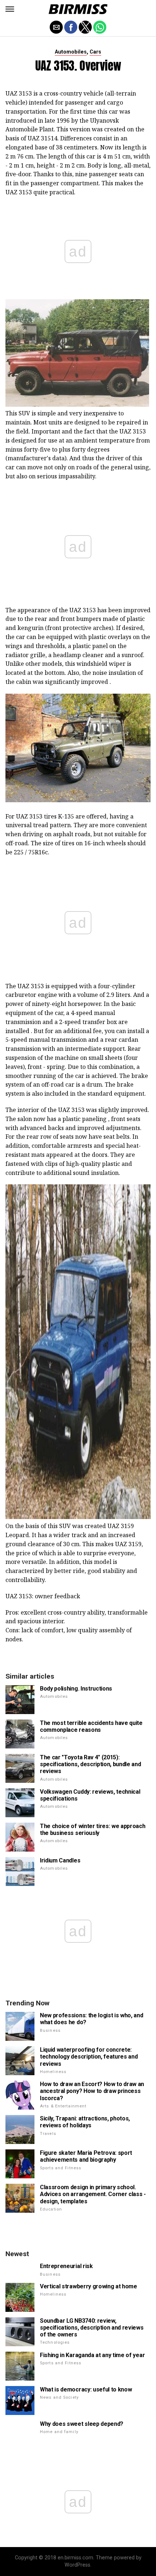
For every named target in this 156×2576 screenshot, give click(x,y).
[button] (10, 9)
